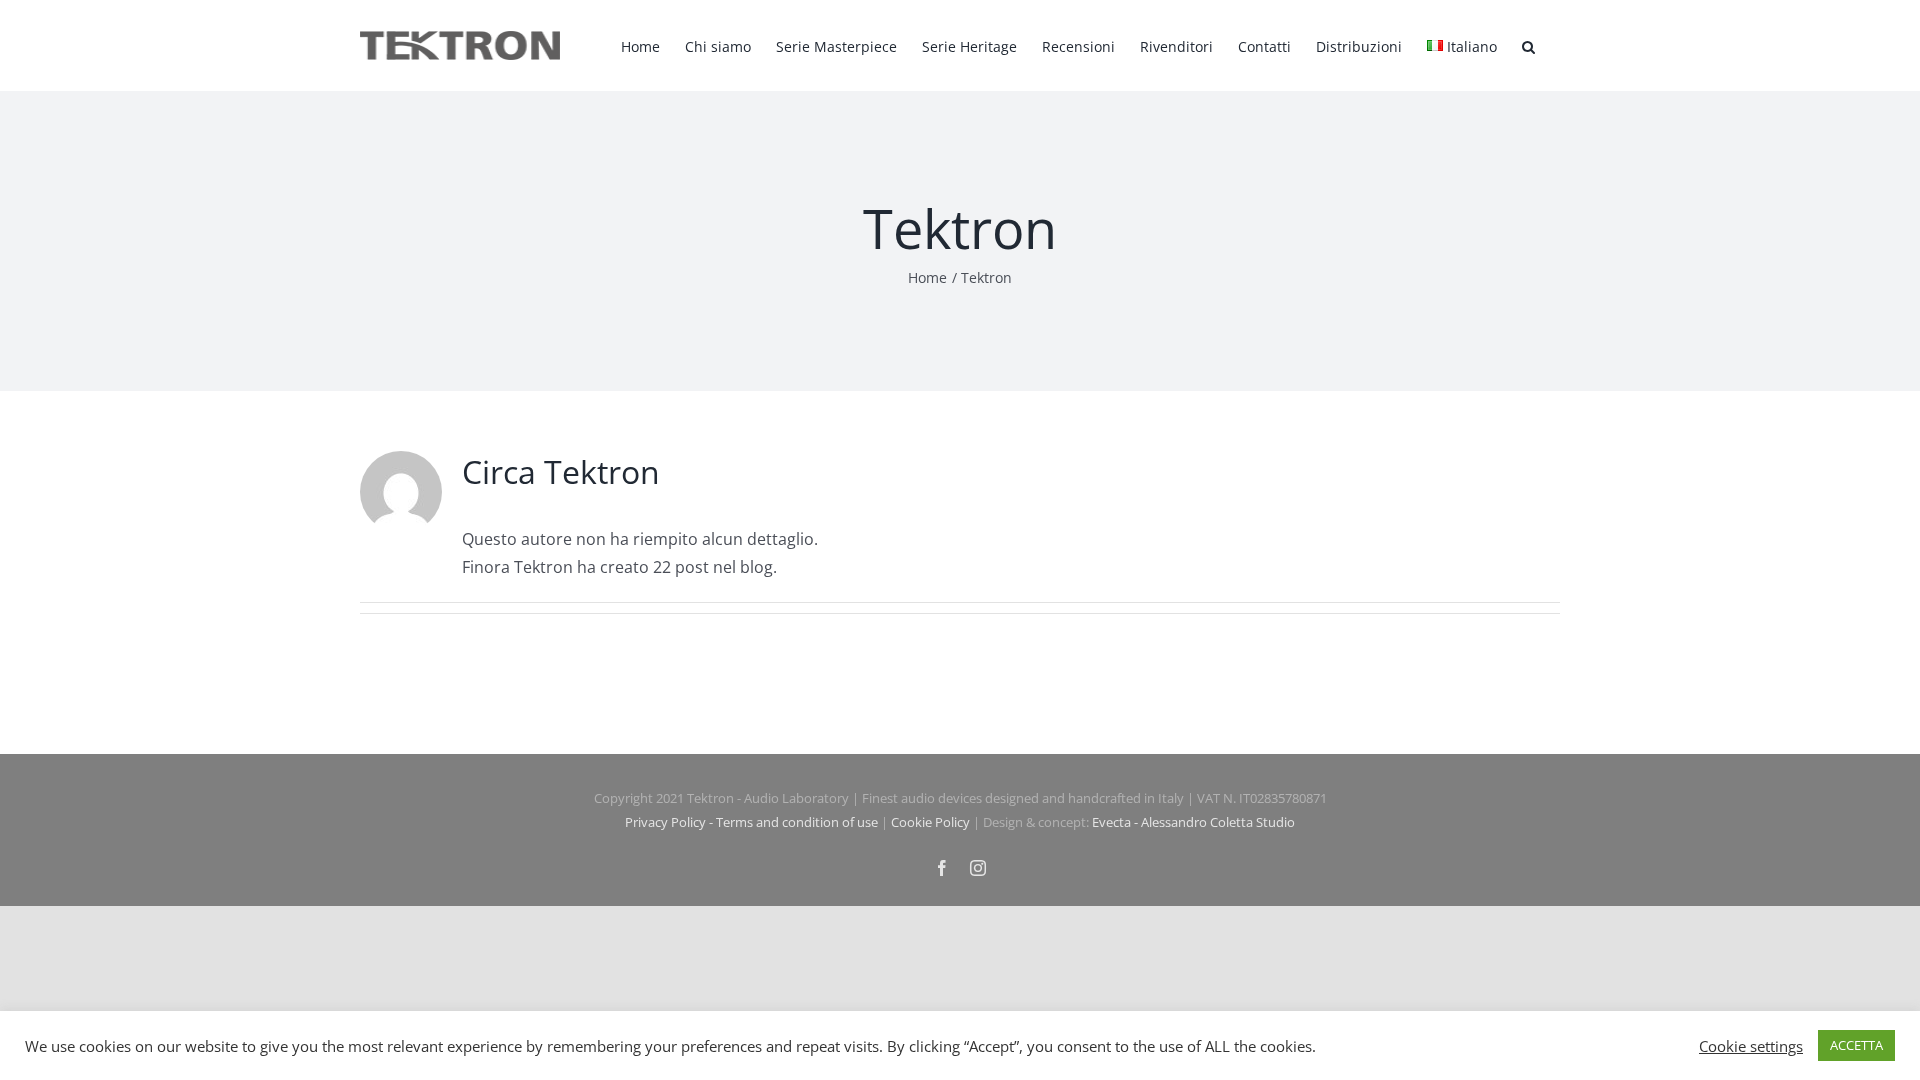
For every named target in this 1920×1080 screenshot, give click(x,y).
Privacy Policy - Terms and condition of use (751, 822)
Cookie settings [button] (1751, 1046)
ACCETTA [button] (1856, 1045)
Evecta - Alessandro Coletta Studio (1193, 822)
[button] (1528, 45)
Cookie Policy (930, 822)
